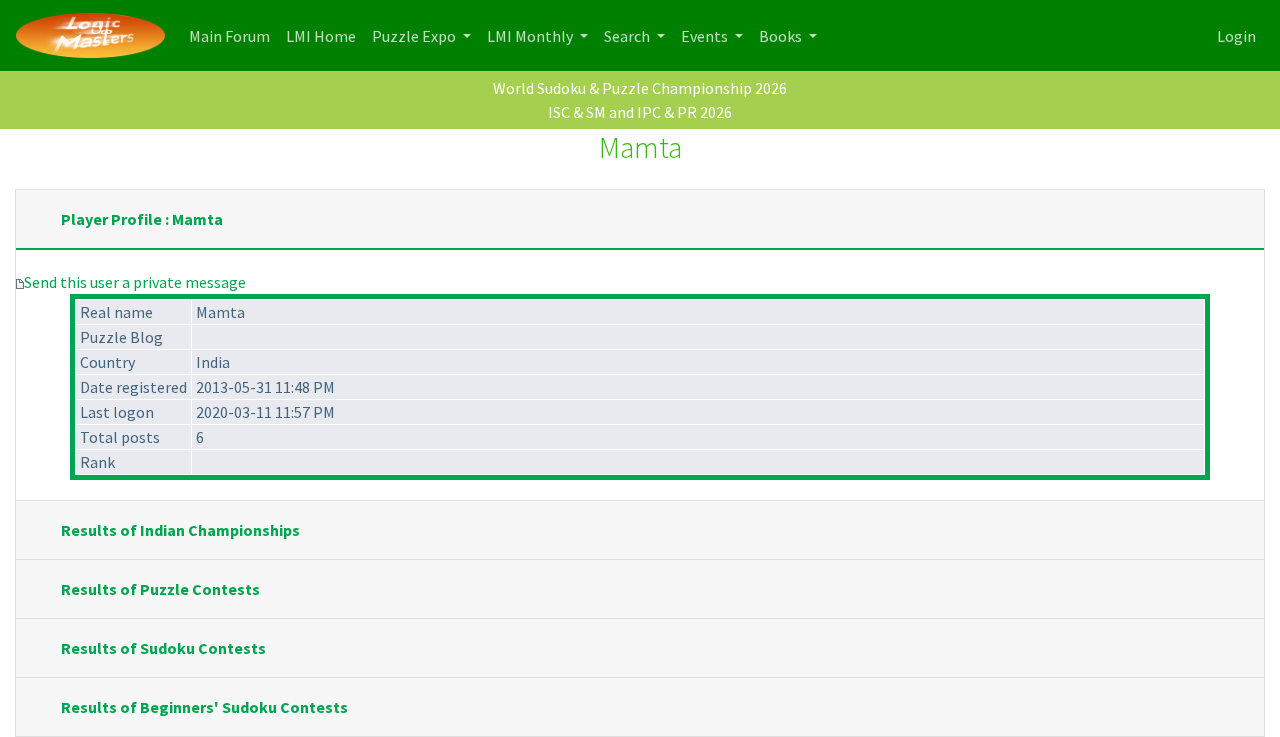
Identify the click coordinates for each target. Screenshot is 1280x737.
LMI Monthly (531, 36)
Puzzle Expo (415, 36)
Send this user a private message (135, 282)
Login (1236, 36)
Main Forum (233, 35)
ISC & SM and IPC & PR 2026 (640, 112)
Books (782, 36)
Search (628, 36)
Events (706, 36)
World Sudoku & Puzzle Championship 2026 (640, 88)
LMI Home (325, 35)
